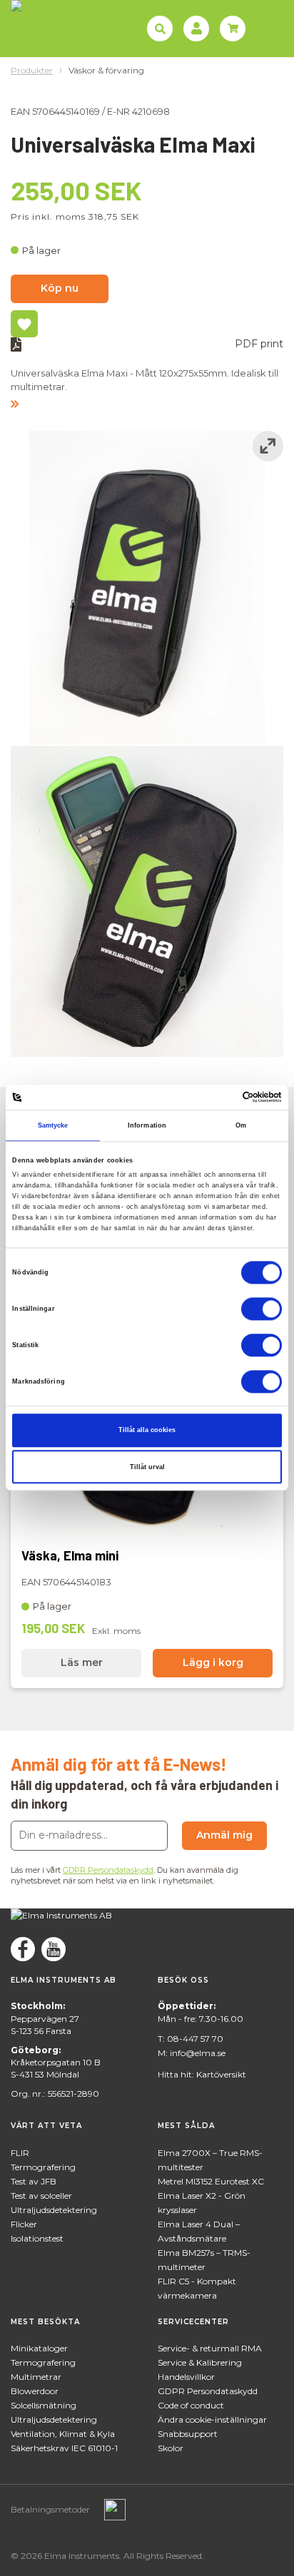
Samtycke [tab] (53, 1125)
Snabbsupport (188, 2434)
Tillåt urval (147, 1467)
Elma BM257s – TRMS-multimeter (204, 2260)
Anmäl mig (224, 1835)
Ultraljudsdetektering (54, 2210)
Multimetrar (36, 2377)
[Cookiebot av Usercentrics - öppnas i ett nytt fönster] (219, 1098)
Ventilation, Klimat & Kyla (63, 2434)
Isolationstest (37, 2238)
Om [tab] (241, 1125)
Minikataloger (39, 2348)
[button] (147, 400)
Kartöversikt (221, 2074)
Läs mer (82, 1662)
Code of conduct (191, 2405)
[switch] (262, 1309)
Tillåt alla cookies (147, 1430)
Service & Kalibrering (200, 2362)
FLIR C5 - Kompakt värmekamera (197, 2288)
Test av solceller (41, 2196)
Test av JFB (34, 2181)
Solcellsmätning (44, 2405)
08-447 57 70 (195, 2039)
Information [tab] (147, 1125)
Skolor (171, 2448)
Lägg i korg (213, 1662)
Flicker (24, 2224)
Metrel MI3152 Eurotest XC (211, 2181)
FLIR (20, 2153)
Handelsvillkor (186, 2377)
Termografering (43, 2167)
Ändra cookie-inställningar (212, 2419)
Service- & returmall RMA (210, 2348)
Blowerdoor (35, 2391)
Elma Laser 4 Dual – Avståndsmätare (199, 2231)
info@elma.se (198, 2053)
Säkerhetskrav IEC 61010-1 (64, 2448)
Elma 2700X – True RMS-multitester (210, 2160)
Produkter (32, 70)
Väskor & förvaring (106, 70)
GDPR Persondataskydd (108, 1870)
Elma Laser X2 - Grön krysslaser (202, 2203)
